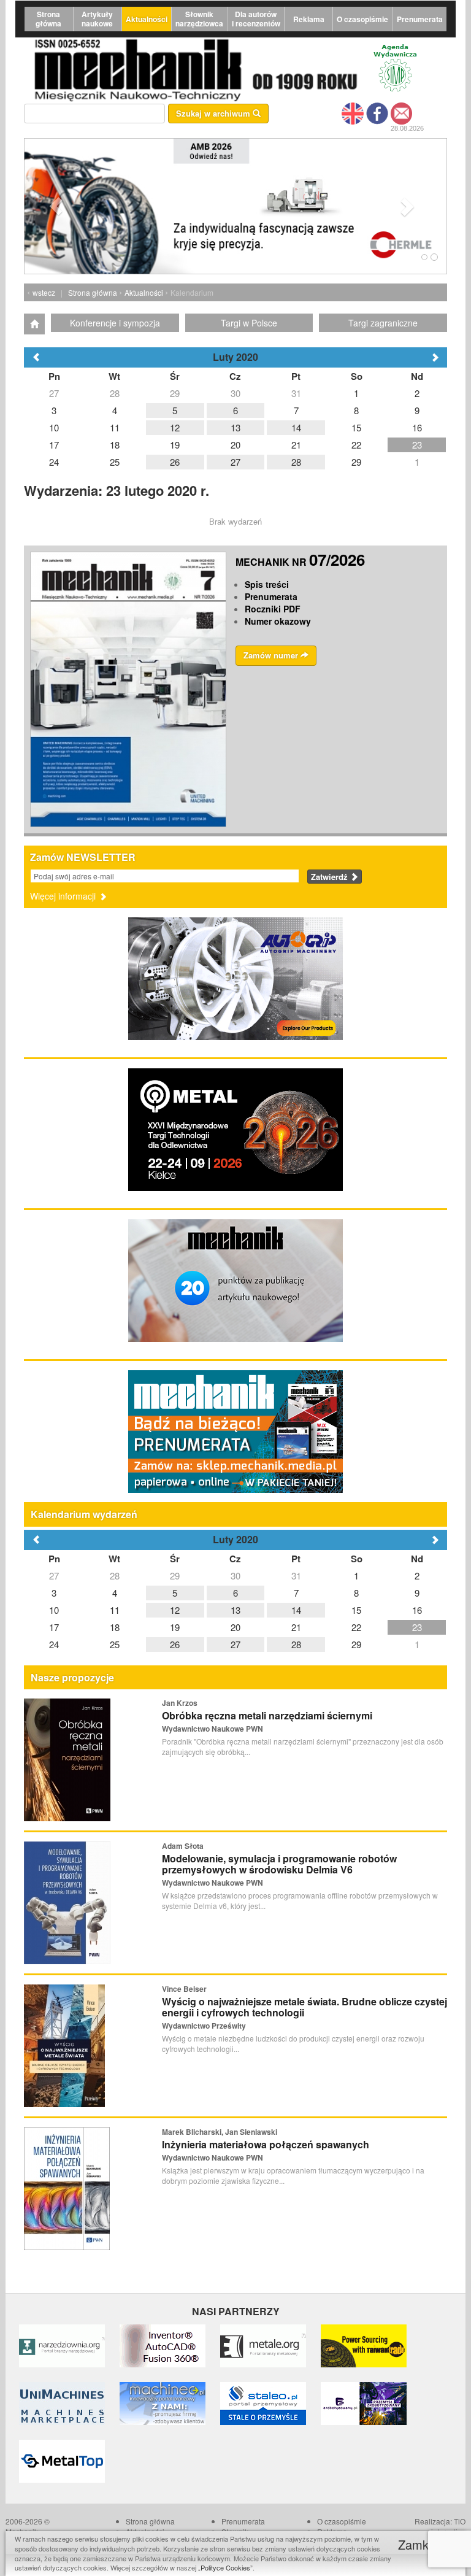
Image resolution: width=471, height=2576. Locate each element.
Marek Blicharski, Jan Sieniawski (220, 2132)
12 (175, 1610)
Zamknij (421, 2544)
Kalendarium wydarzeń (84, 1514)
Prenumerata (420, 19)
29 (175, 1575)
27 (54, 1575)
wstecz (44, 292)
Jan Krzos (180, 1703)
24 (54, 1644)
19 (175, 1627)
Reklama (309, 19)
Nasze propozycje (72, 1677)
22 (356, 1627)
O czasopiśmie (362, 19)
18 (115, 1627)
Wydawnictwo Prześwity (204, 2026)
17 (54, 1627)
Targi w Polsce (249, 323)
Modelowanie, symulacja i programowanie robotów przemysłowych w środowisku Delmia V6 (279, 1864)
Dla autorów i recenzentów (256, 19)
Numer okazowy (278, 621)
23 (417, 1627)
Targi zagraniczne (383, 323)
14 (296, 1610)
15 (356, 1610)
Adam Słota (183, 1846)
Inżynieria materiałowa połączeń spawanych (266, 2144)
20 (235, 1627)
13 (235, 1610)
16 (417, 1610)
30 (235, 1575)
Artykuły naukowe (97, 19)
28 (115, 1575)
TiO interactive (448, 2526)
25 (115, 1644)
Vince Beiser (184, 1989)
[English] (353, 112)
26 (175, 1644)
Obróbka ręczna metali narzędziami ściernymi (267, 1715)
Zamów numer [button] (272, 655)
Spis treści (267, 584)
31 (296, 1575)
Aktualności (147, 19)
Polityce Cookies (225, 2567)
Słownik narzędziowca (199, 19)
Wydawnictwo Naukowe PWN (213, 1729)
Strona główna (48, 19)
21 (296, 1627)
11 (115, 1610)
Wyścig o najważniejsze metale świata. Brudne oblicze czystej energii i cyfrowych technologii (304, 2007)
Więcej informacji (64, 896)
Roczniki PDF (273, 609)
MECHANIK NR (300, 562)
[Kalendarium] (34, 324)
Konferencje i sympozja (115, 323)
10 (54, 1610)
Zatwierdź (331, 877)
